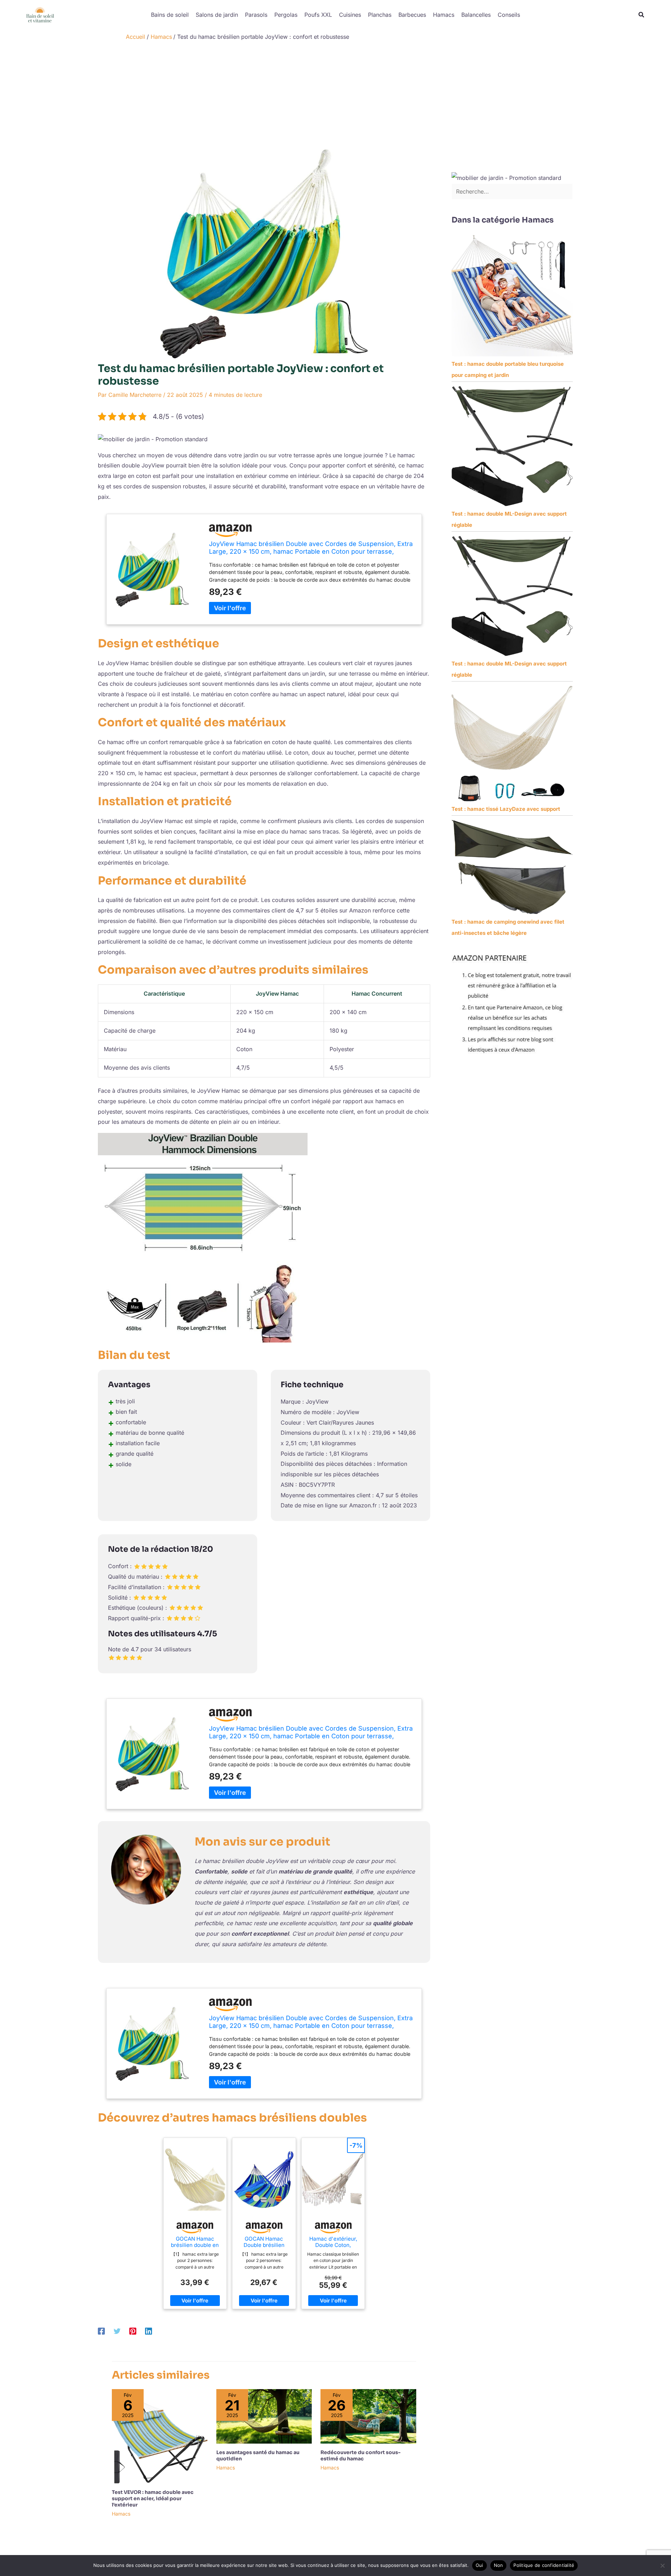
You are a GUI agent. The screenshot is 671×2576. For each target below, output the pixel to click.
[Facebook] (101, 2331)
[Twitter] (117, 2331)
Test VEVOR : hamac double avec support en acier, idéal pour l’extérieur (153, 2498)
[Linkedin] (149, 2331)
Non (499, 2565)
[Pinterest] (133, 2331)
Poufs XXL (318, 15)
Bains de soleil (170, 15)
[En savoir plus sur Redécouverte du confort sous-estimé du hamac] (368, 2416)
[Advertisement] (335, 97)
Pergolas (286, 15)
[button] (642, 15)
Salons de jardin (217, 15)
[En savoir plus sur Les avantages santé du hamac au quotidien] (264, 2416)
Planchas (380, 15)
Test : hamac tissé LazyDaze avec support (506, 809)
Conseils (509, 15)
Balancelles (476, 15)
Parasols (256, 15)
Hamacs (444, 15)
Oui (479, 2565)
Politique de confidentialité (544, 2565)
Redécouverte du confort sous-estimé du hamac (360, 2455)
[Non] (662, 2566)
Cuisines (350, 15)
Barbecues (412, 15)
